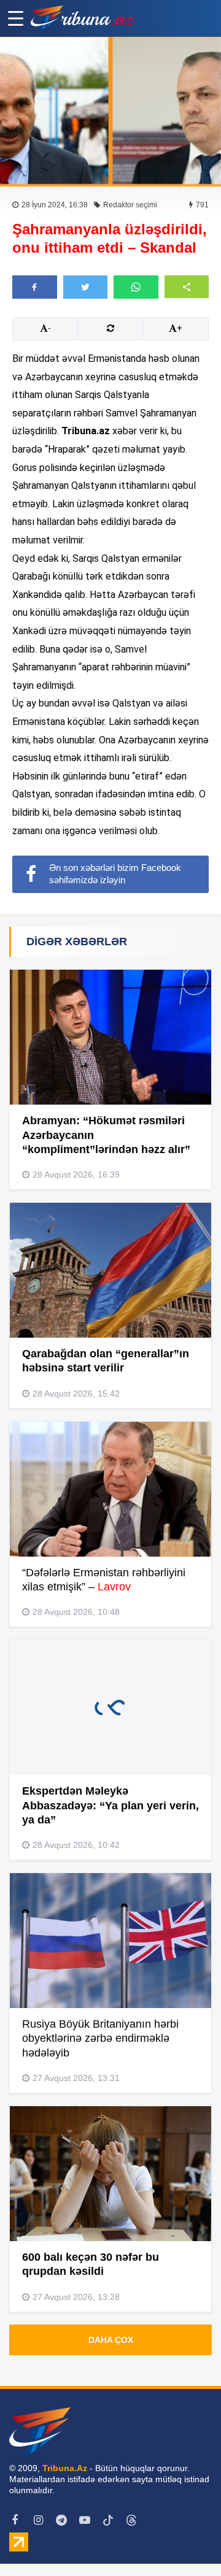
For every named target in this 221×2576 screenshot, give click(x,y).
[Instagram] (38, 2520)
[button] (187, 287)
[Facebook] (15, 2520)
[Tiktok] (108, 2520)
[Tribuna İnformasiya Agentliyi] (83, 18)
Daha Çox (111, 2340)
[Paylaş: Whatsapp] (136, 287)
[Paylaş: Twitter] (86, 287)
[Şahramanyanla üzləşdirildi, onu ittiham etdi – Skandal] (110, 111)
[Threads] (131, 2520)
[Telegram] (61, 2520)
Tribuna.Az (65, 2468)
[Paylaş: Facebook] (35, 287)
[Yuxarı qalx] (187, 2542)
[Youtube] (85, 2520)
